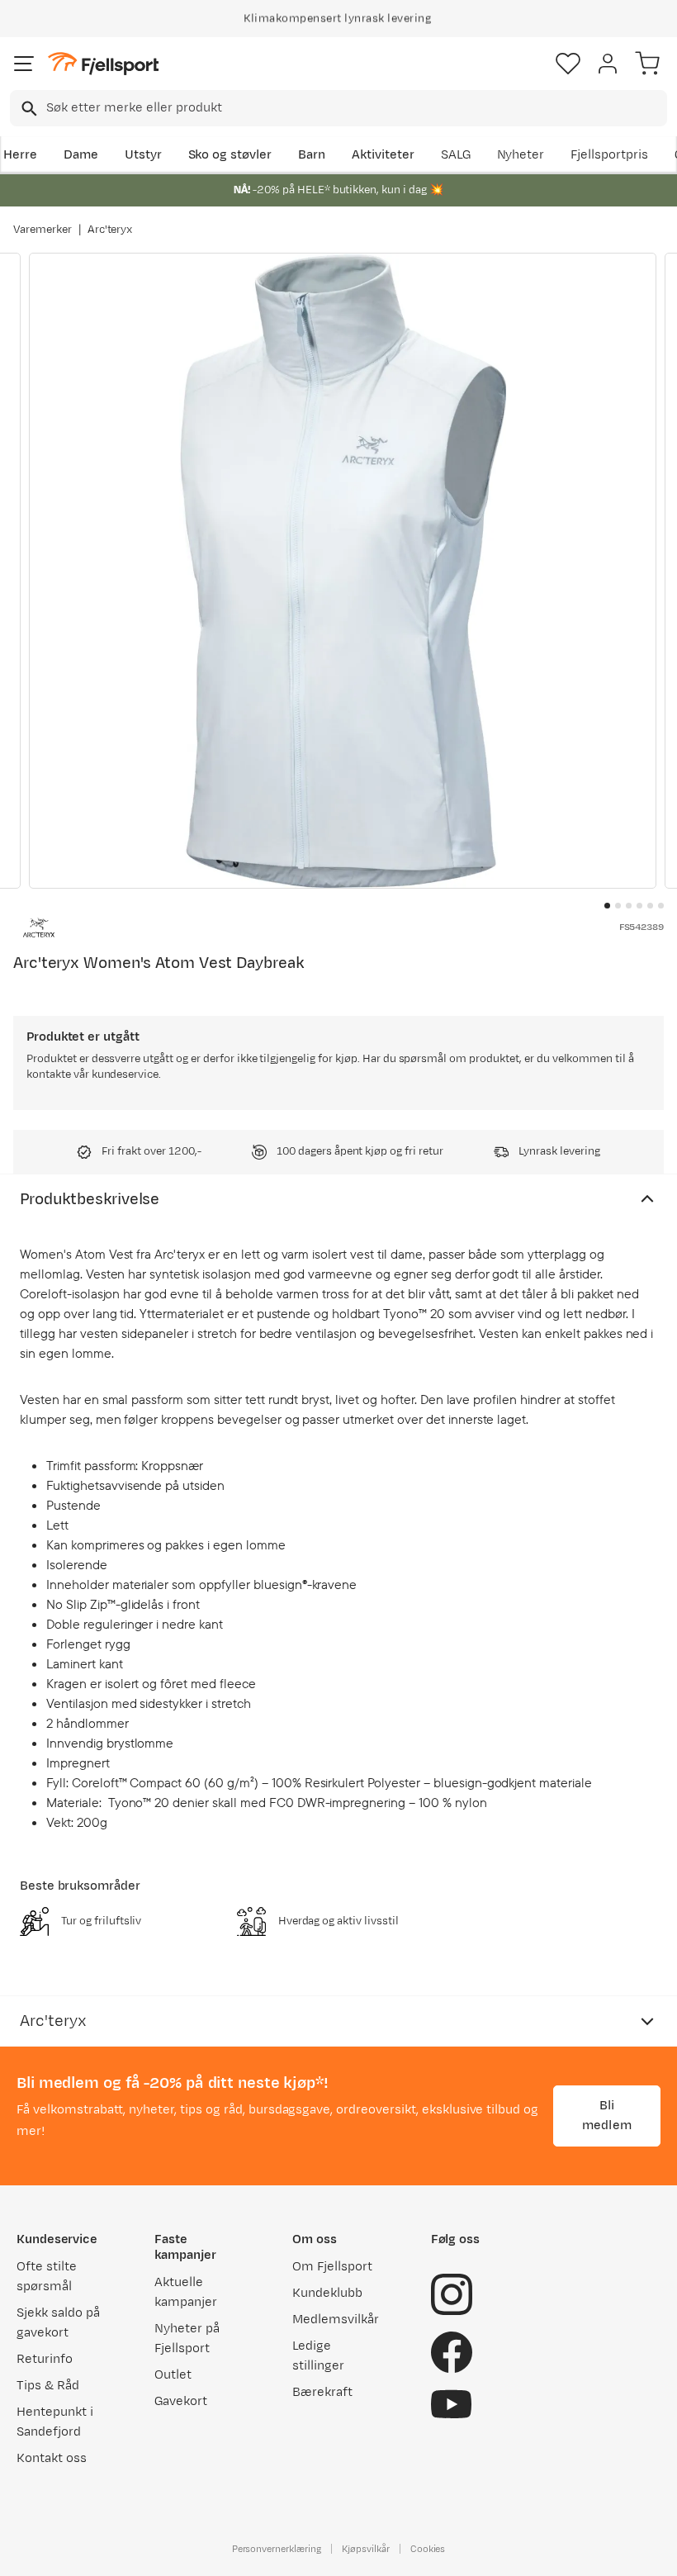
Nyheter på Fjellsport (187, 2339)
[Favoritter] (568, 64)
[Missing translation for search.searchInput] (28, 109)
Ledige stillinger (318, 2356)
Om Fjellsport (332, 2267)
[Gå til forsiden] (103, 64)
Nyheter (521, 155)
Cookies (428, 2549)
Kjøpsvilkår (366, 2549)
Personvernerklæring (277, 2549)
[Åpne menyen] (24, 64)
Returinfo (45, 2359)
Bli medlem (607, 2116)
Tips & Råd (48, 2386)
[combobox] (338, 108)
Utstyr (143, 155)
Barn (312, 155)
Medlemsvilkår (336, 2320)
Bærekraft (322, 2392)
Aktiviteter (383, 155)
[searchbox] (355, 108)
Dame (81, 155)
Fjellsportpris (609, 155)
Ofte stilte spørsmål (47, 2277)
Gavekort (181, 2401)
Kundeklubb (327, 2293)
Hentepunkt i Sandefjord (55, 2422)
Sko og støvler (230, 155)
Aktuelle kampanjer (186, 2292)
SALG (456, 155)
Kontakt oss (52, 2458)
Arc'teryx (110, 230)
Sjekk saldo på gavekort (58, 2323)
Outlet (173, 2375)
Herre (20, 155)
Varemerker (43, 230)
